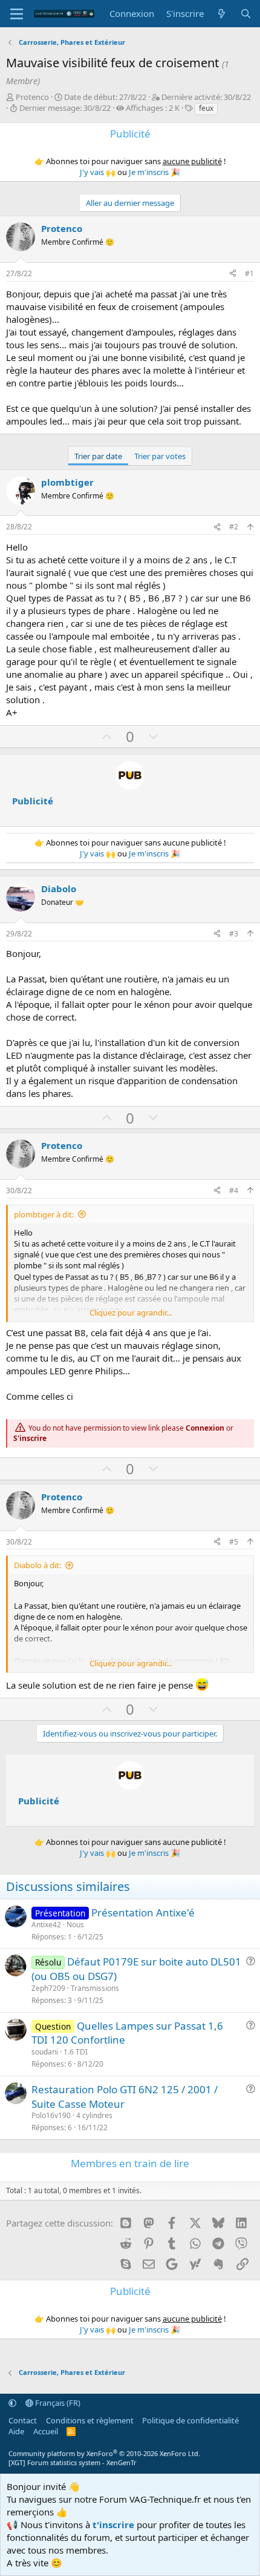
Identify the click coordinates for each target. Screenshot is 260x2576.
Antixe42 (46, 1925)
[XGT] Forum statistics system (73, 2462)
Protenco (32, 97)
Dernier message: (65, 108)
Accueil (46, 2431)
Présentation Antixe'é (143, 1912)
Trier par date (98, 456)
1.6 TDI (76, 2052)
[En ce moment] (222, 14)
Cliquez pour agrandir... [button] (131, 1313)
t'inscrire (113, 2525)
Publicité (33, 801)
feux (206, 108)
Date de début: (105, 97)
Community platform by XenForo (104, 2453)
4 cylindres (94, 2115)
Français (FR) (57, 2403)
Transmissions (95, 1988)
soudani (45, 2052)
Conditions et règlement (90, 2420)
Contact (23, 2420)
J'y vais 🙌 (98, 172)
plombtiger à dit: (44, 1214)
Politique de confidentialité (190, 2420)
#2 (234, 527)
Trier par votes (160, 456)
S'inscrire (30, 1438)
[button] (12, 2403)
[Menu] (17, 14)
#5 (234, 1542)
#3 (234, 934)
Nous (75, 1925)
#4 (234, 1190)
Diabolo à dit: (37, 1565)
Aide (16, 2431)
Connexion (205, 1428)
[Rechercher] (246, 14)
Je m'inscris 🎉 (154, 172)
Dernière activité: (206, 97)
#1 (249, 273)
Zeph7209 (48, 1988)
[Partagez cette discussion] (233, 274)
